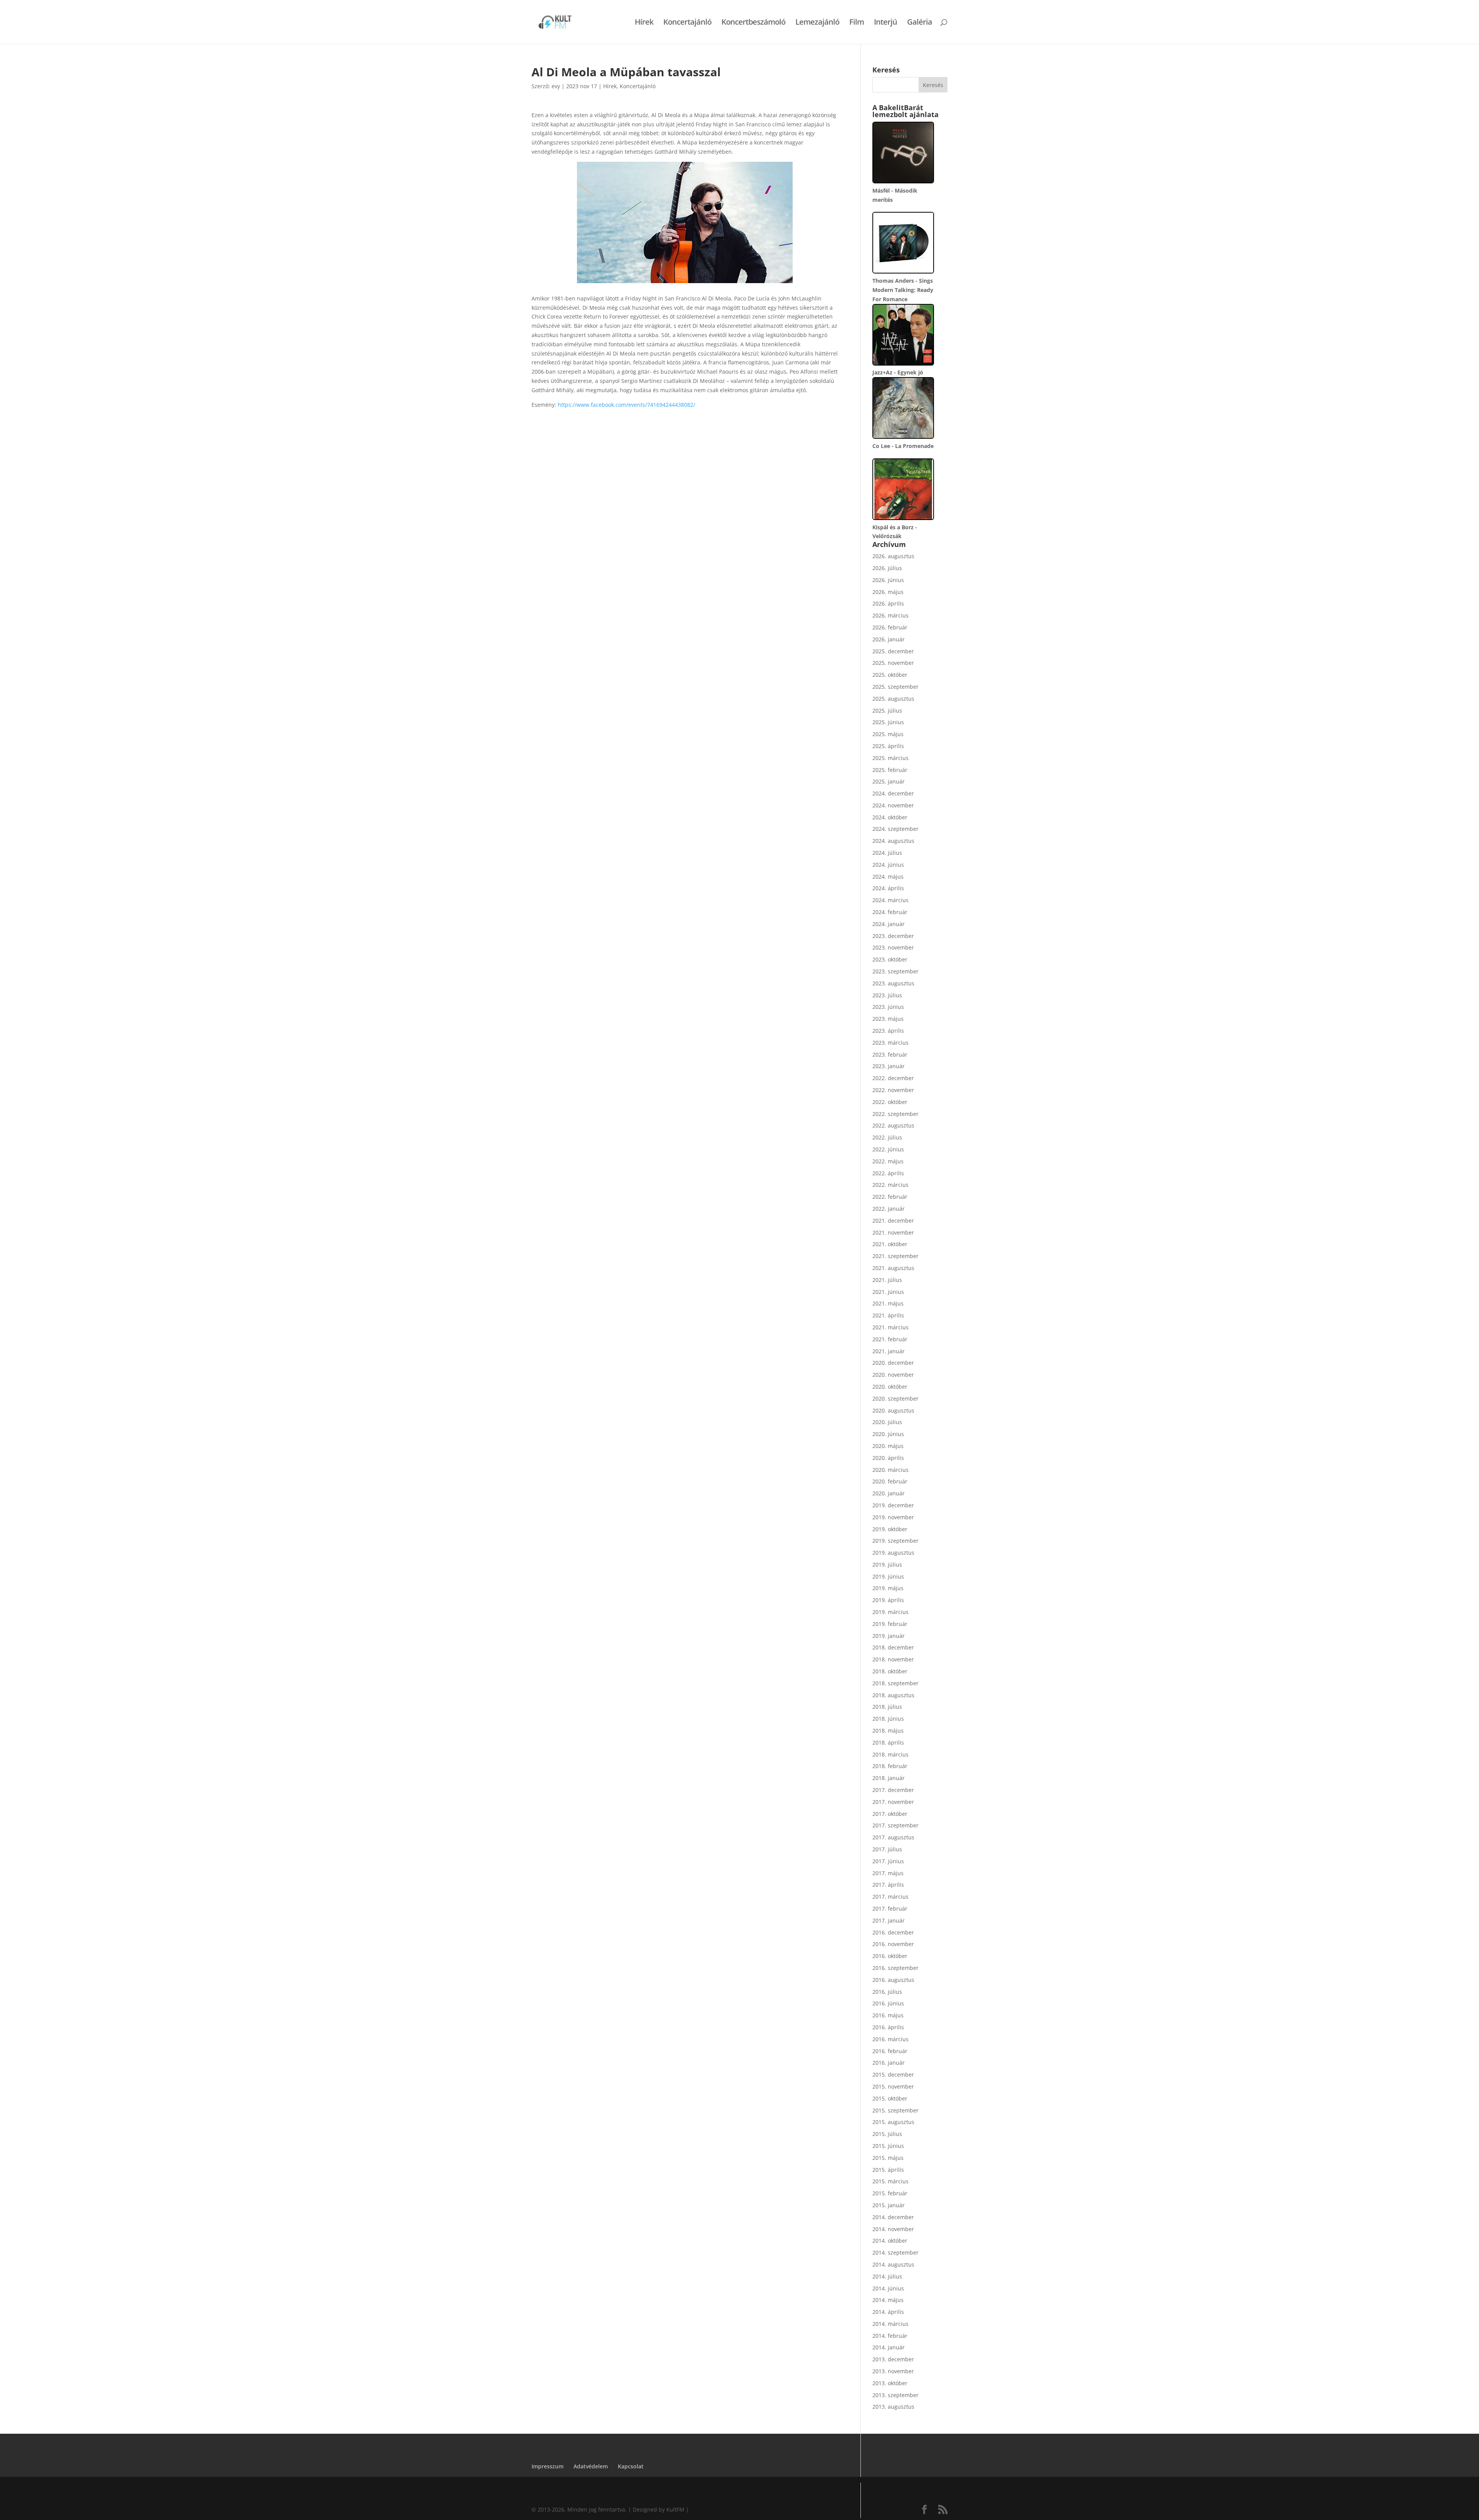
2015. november (893, 2086)
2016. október (890, 1956)
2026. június (888, 580)
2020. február (890, 1481)
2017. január (889, 1920)
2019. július (887, 1565)
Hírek (644, 23)
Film (857, 23)
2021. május (888, 1303)
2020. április (888, 1458)
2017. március (890, 1897)
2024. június (888, 865)
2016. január (889, 2063)
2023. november (893, 947)
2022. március (890, 1185)
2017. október (890, 1814)
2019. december (893, 1505)
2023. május (888, 1019)
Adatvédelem (591, 2466)
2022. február (890, 1197)
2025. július (887, 711)
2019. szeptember (895, 1541)
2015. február (890, 2193)
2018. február (890, 1766)
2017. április (888, 1885)
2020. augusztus (893, 1410)
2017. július (887, 1849)
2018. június (888, 1719)
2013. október (890, 2383)
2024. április (888, 888)
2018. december (893, 1647)
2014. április (888, 2312)
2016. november (893, 1944)
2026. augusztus (893, 556)
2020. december (893, 1363)
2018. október (890, 1671)
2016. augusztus (893, 1980)
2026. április (888, 603)
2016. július (887, 1992)
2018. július (887, 1707)
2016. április (888, 2027)
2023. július (887, 995)
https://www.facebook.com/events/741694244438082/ (626, 405)
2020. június (888, 1434)
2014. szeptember (895, 2252)
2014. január (889, 2347)
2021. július (887, 1280)
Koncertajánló (687, 23)
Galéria (920, 23)
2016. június (888, 2003)
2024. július (887, 853)
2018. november (893, 1659)
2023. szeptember (895, 971)
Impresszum (547, 2466)
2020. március (890, 1470)
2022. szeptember (895, 1114)
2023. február (890, 1054)
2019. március (890, 1612)
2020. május (888, 1446)
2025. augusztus (893, 699)
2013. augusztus (893, 2407)
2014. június (888, 2288)
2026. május (888, 592)
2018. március (890, 1754)
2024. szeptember (895, 829)
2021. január (889, 1351)
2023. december (893, 936)
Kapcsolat (631, 2466)
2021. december (893, 1221)
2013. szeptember (895, 2395)
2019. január (889, 1636)
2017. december (893, 1790)
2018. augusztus (893, 1695)
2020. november (893, 1375)
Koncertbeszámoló (753, 23)
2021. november (893, 1232)
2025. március (890, 758)
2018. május (888, 1731)
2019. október (890, 1529)
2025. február (890, 770)
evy (556, 86)
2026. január (889, 639)
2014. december (893, 2217)
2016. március (890, 2039)
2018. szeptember (895, 1683)
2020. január (889, 1493)
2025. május (888, 734)
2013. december (893, 2359)
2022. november (893, 1090)
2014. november (893, 2229)
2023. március (890, 1043)
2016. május (888, 2015)
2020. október (890, 1387)
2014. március (890, 2324)
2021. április (888, 1315)
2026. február (890, 627)
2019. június (888, 1576)
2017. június (888, 1861)
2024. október (890, 817)
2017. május (888, 1873)
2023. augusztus (893, 983)
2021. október (890, 1244)
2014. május (888, 2300)
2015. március (890, 2181)
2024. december (893, 793)
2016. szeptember (895, 1968)
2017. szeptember (895, 1825)
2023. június (888, 1007)
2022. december (893, 1078)
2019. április (888, 1600)
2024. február (890, 912)
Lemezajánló (817, 23)
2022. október (890, 1102)
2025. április (888, 746)
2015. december (893, 2075)
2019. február (890, 1624)
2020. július (887, 1422)
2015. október (890, 2098)
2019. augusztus (893, 1553)
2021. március (890, 1327)
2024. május (888, 877)
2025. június (888, 722)
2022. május (888, 1161)
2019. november (893, 1517)
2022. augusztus (893, 1125)
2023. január (889, 1066)
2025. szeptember (895, 687)
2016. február (890, 2051)
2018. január (889, 1778)
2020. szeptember (895, 1398)
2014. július (887, 2276)
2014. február (890, 2336)
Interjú (885, 23)
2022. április (888, 1173)
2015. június (888, 2146)
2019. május (888, 1588)
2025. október (890, 675)
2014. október (890, 2241)
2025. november (893, 663)
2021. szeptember (895, 1256)
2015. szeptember (895, 2110)
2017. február (890, 1908)
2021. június (888, 1292)
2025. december (893, 651)
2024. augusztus (893, 841)
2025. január (889, 781)
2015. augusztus (893, 2122)
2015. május (888, 2158)
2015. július (887, 2134)
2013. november (893, 2371)
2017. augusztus (893, 1837)
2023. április (888, 1031)
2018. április (888, 1742)
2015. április (888, 2170)
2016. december (893, 1932)
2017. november (893, 1802)
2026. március (890, 615)
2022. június (888, 1149)
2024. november (893, 805)
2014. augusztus (893, 2264)
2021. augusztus (893, 1268)
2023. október (890, 959)
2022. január (889, 1209)
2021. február (890, 1339)
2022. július (887, 1137)
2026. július (887, 568)
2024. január (889, 924)
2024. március (890, 900)
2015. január (889, 2205)
